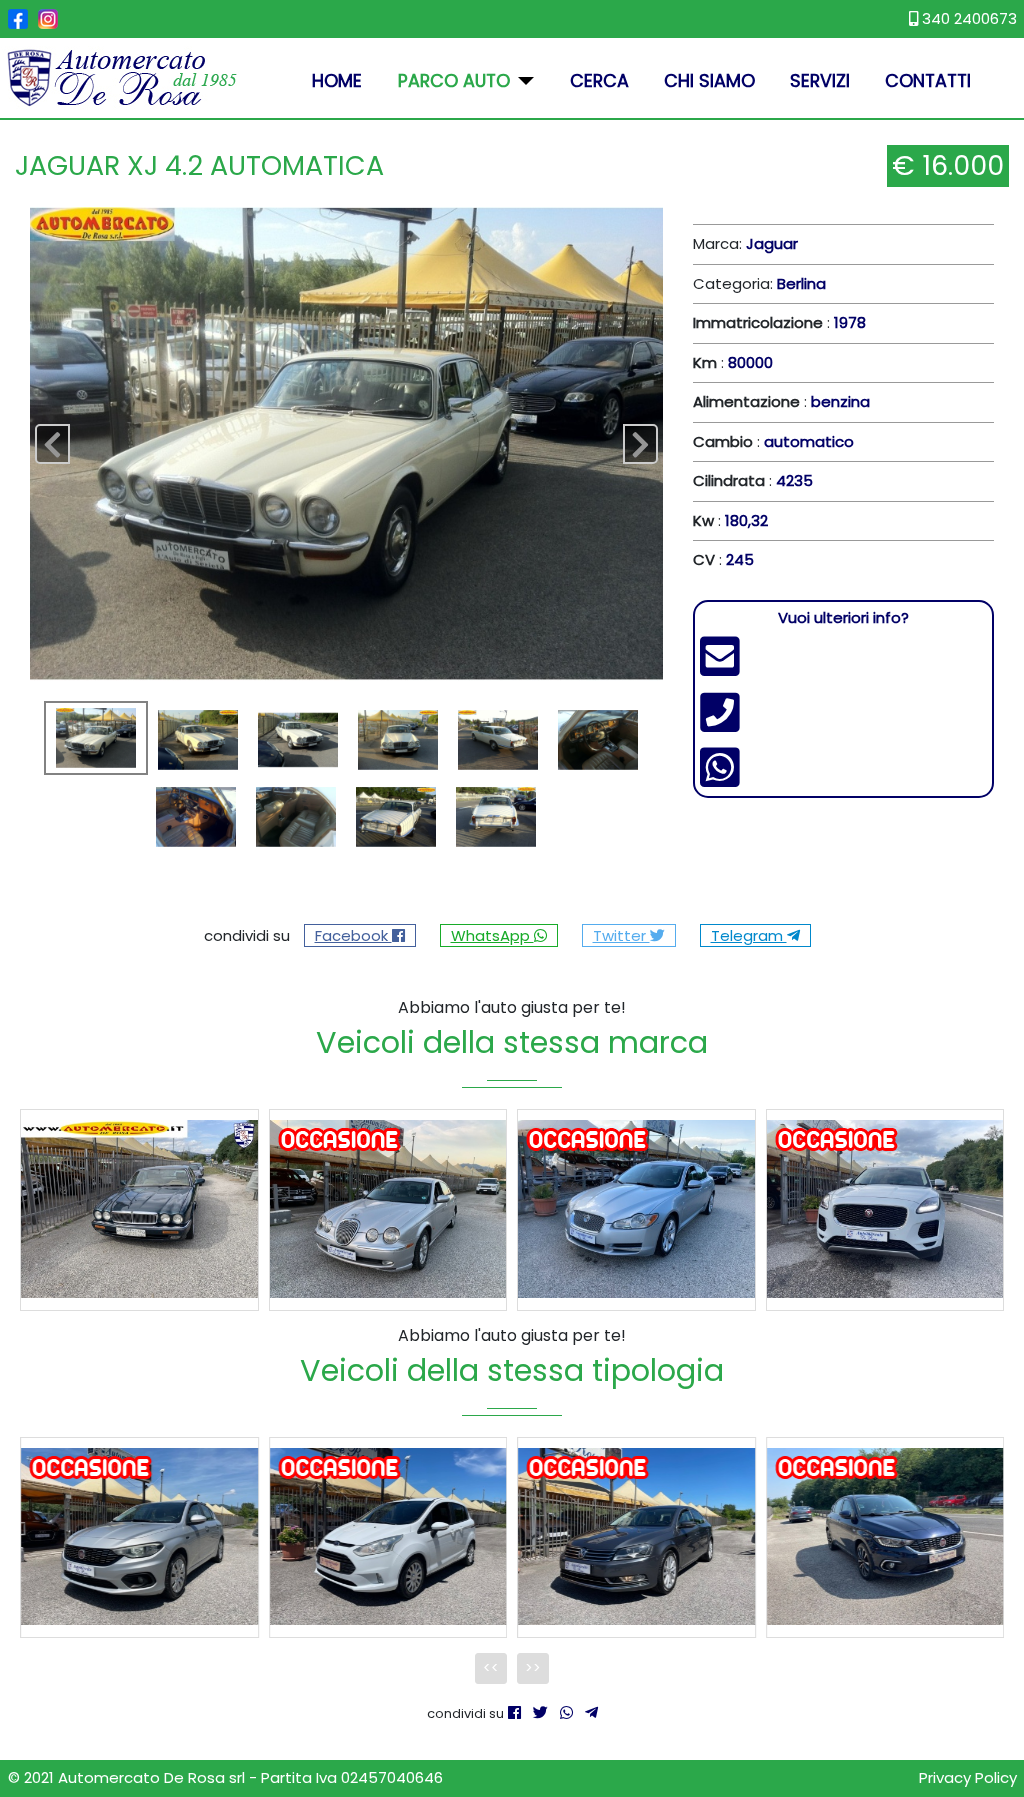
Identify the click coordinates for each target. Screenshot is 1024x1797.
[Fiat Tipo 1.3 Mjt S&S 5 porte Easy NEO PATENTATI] (139, 1536)
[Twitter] (540, 1712)
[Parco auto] (522, 81)
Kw (703, 520)
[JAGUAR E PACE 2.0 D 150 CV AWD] (885, 1208)
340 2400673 (967, 18)
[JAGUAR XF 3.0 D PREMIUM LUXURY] (636, 1208)
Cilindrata (729, 480)
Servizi (820, 81)
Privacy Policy (968, 1777)
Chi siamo (709, 81)
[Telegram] (591, 1712)
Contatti (928, 81)
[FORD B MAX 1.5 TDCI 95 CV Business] (388, 1536)
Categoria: (759, 283)
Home (337, 81)
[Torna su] (990, 1762)
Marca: (745, 243)
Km (705, 362)
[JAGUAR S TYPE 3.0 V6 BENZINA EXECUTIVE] (388, 1208)
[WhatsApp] (566, 1712)
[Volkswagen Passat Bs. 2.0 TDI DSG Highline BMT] (636, 1536)
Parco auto (454, 81)
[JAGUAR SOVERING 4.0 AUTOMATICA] (139, 1208)
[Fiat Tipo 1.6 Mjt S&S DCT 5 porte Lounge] (885, 1536)
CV (704, 559)
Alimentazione (746, 401)
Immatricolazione (758, 322)
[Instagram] (48, 18)
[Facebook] (514, 1712)
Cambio (723, 441)
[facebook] (18, 18)
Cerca (599, 81)
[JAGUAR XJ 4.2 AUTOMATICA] (346, 442)
